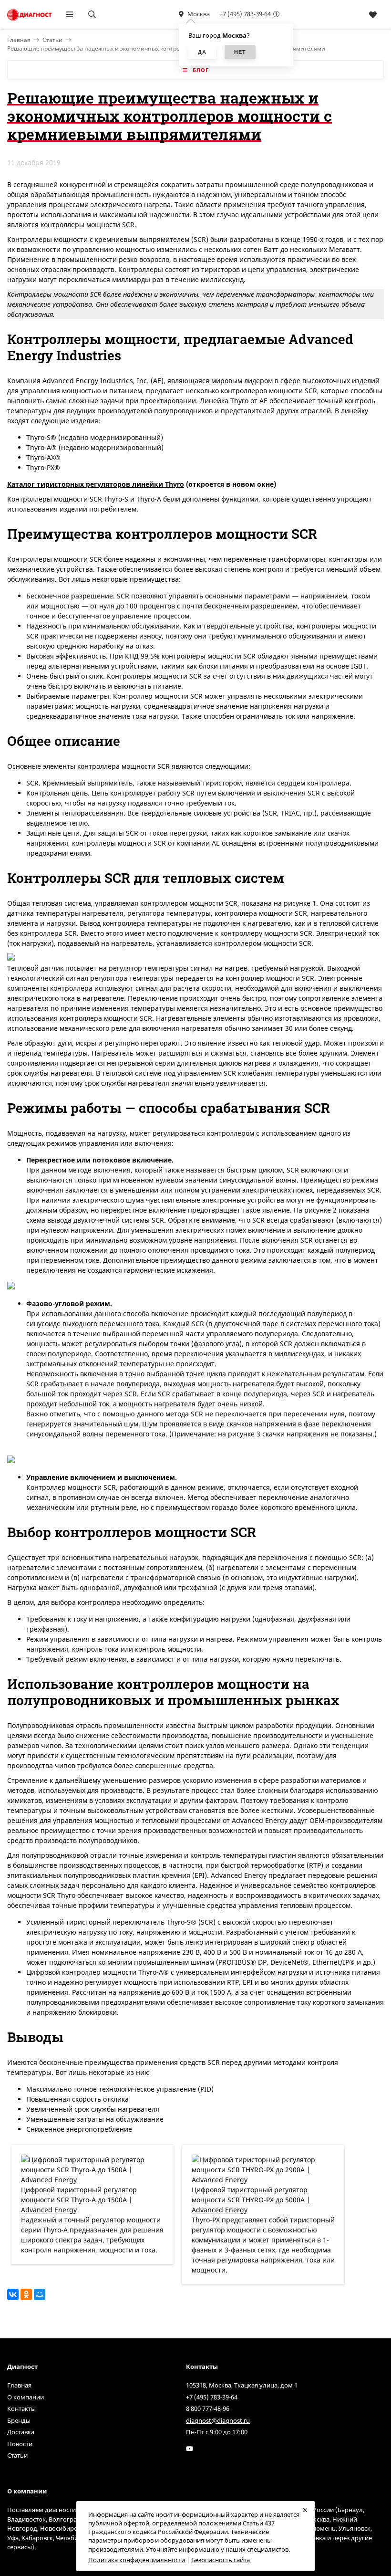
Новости (20, 2444)
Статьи (52, 40)
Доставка (21, 2432)
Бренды (19, 2420)
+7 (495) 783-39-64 (245, 14)
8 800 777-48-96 (208, 2408)
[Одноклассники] (26, 2294)
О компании (26, 2397)
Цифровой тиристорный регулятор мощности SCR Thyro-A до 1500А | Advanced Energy (79, 2200)
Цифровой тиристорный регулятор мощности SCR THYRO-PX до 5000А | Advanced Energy (251, 2200)
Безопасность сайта (221, 2560)
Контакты (21, 2408)
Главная (19, 2385)
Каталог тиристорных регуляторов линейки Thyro (96, 484)
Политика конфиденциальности (137, 2560)
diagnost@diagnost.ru (218, 2420)
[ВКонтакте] (13, 2294)
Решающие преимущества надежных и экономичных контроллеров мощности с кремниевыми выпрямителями (166, 48)
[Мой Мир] (40, 2294)
